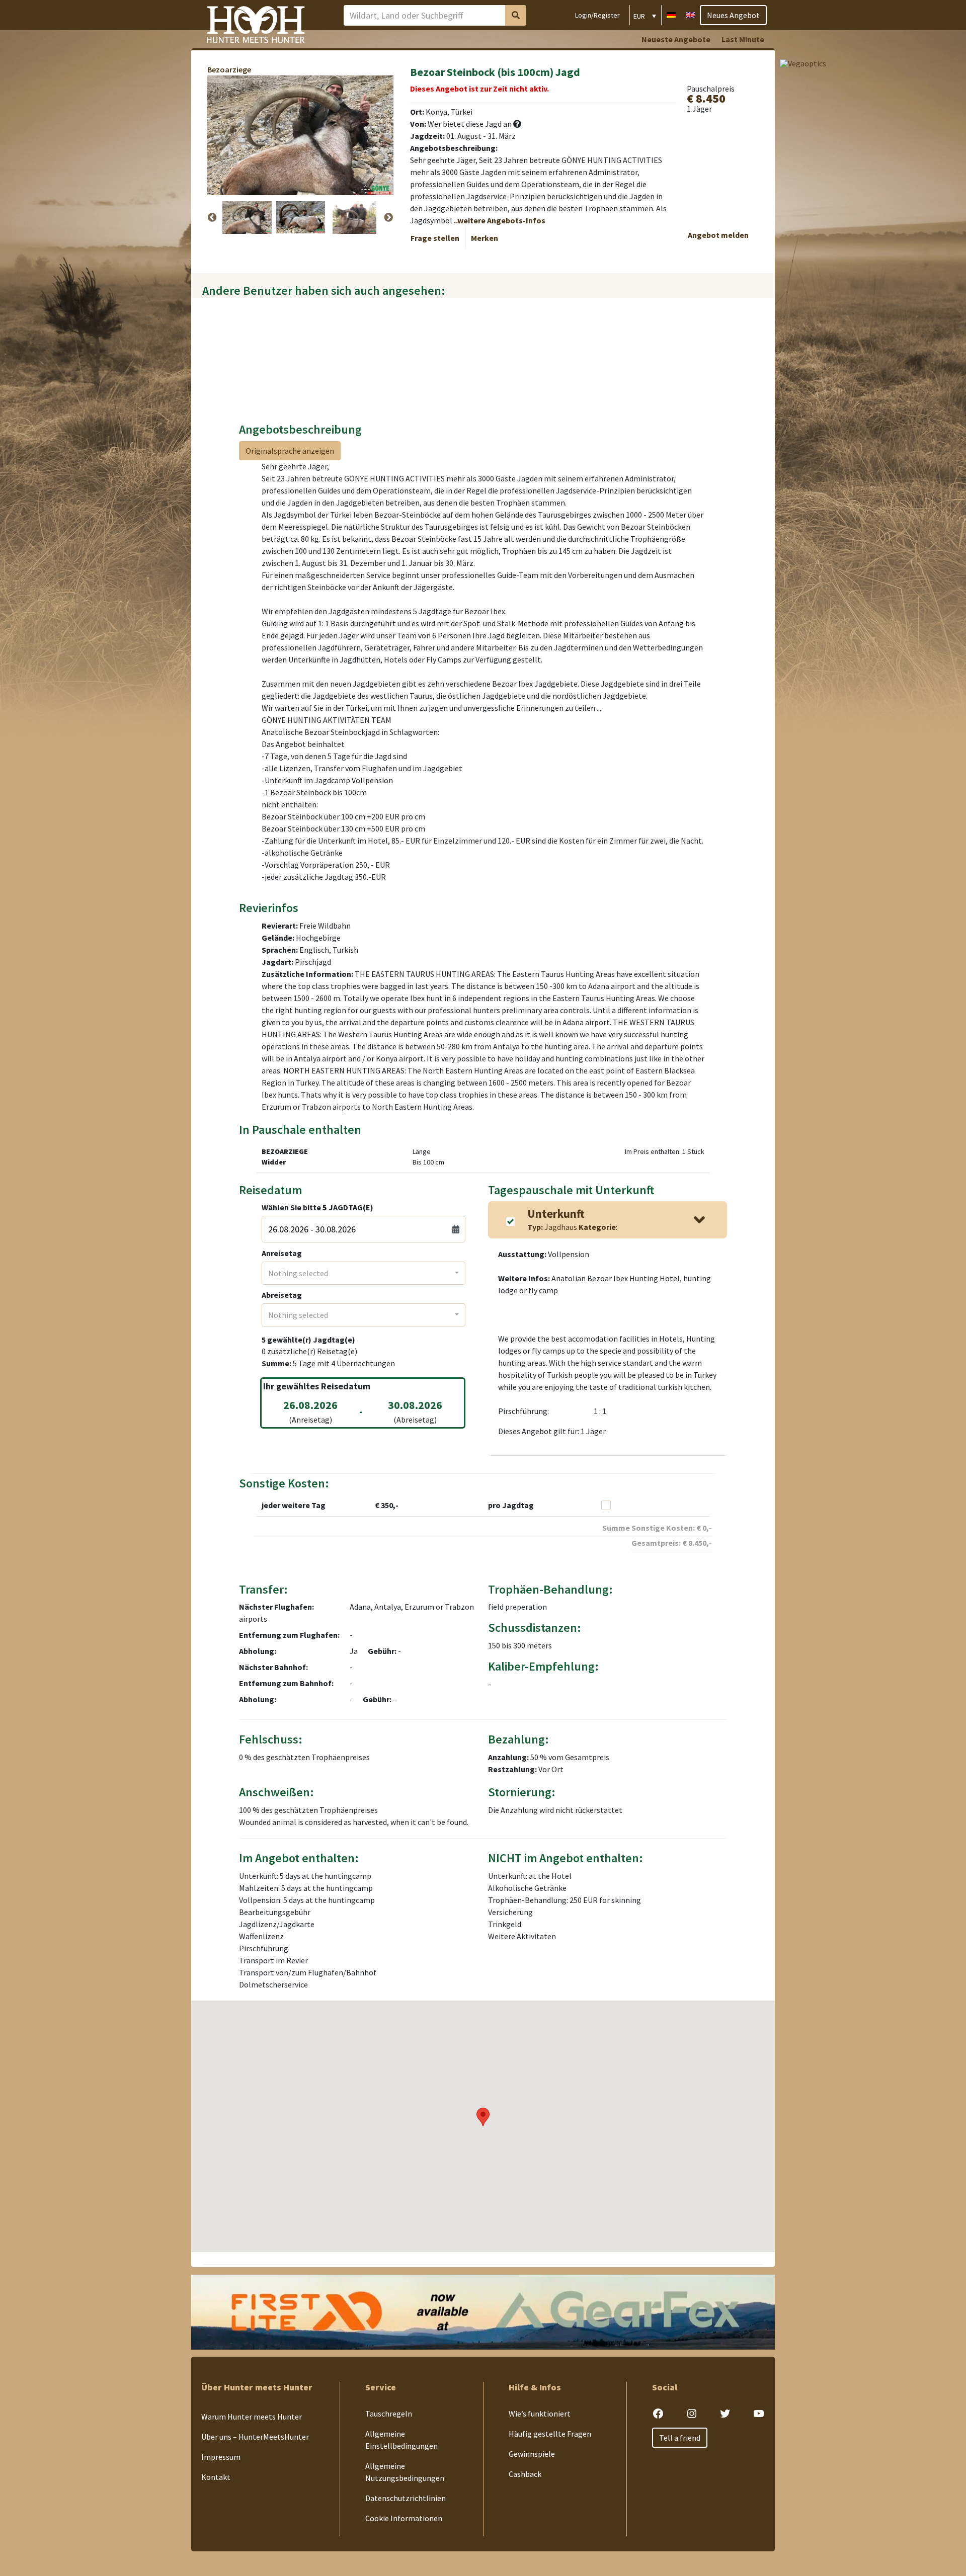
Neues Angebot (733, 15)
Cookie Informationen (404, 2519)
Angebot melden (718, 235)
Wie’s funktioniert (540, 2414)
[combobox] (364, 1273)
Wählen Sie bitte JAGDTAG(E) (317, 1207)
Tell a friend (680, 2438)
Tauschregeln (389, 2414)
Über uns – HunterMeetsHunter (255, 2437)
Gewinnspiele (532, 2454)
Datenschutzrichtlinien (406, 2499)
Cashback (525, 2474)
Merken (485, 238)
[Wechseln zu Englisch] (690, 14)
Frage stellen (435, 238)
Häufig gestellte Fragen (550, 2434)
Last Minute (743, 39)
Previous (212, 218)
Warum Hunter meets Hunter (252, 2417)
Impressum (221, 2457)
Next (388, 218)
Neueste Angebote (676, 39)
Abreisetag (282, 1295)
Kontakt (216, 2477)
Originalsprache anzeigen (290, 451)
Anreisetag (282, 1253)
